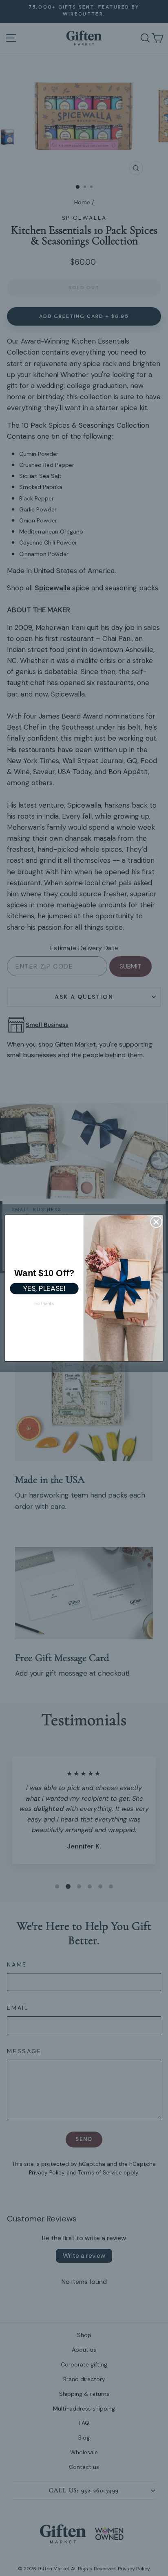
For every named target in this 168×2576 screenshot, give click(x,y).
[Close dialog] (156, 1222)
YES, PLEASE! (44, 1288)
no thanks (44, 1303)
